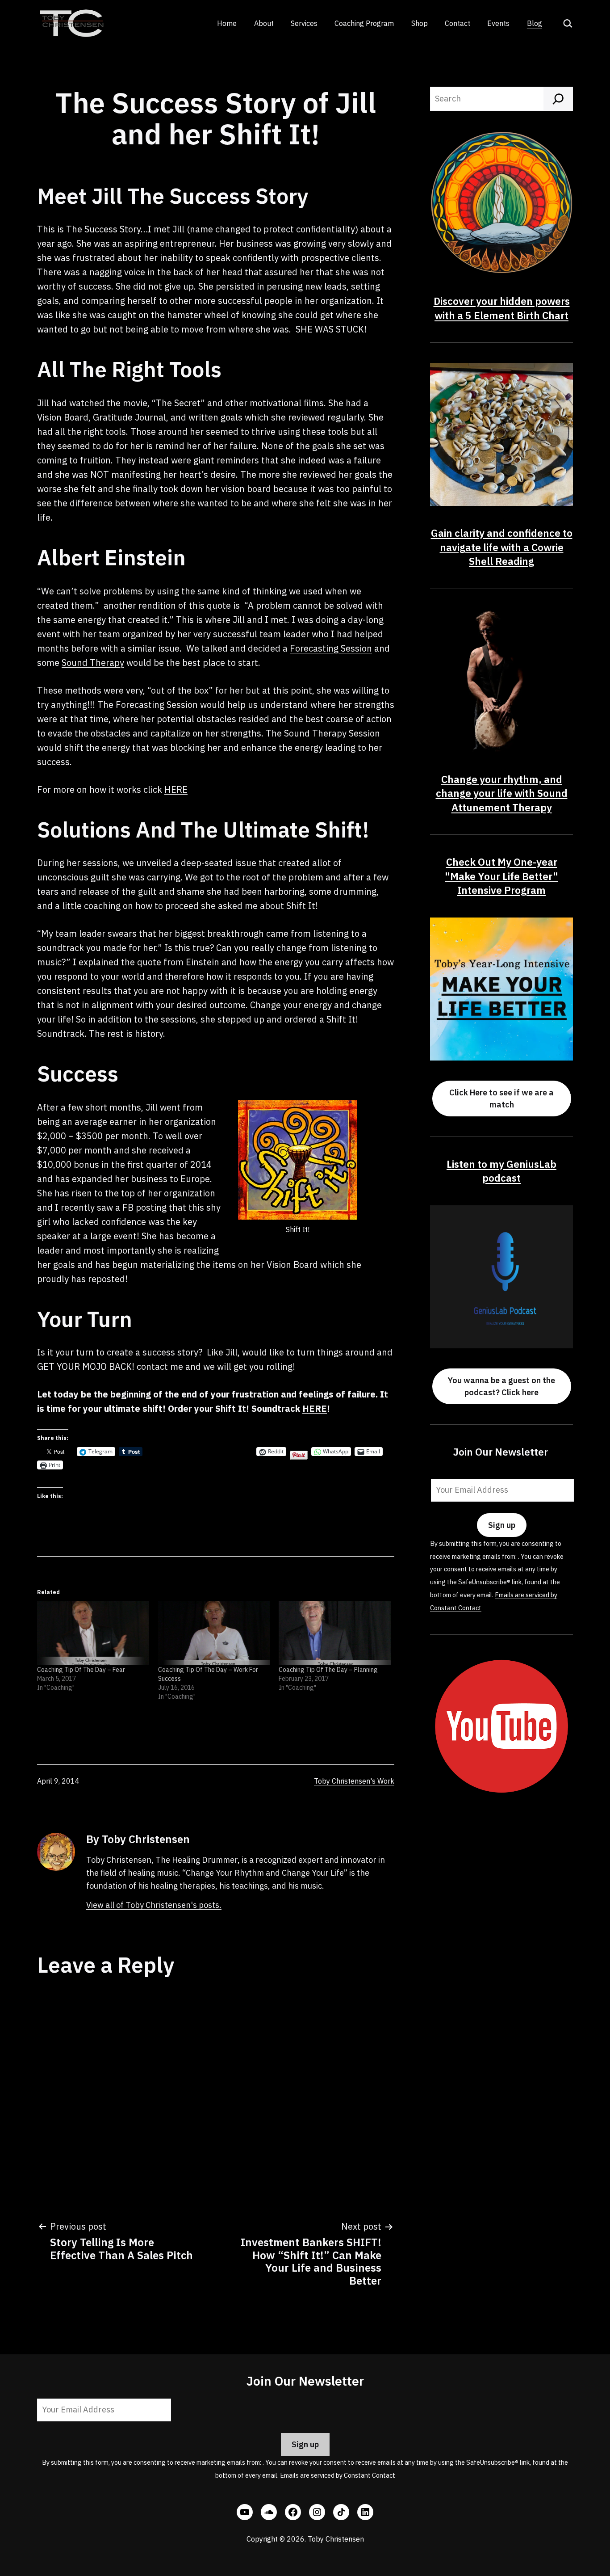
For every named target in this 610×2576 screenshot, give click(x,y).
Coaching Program (364, 23)
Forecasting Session (331, 648)
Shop (420, 23)
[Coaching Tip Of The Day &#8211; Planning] (335, 1633)
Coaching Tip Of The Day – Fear (81, 1670)
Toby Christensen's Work (354, 1781)
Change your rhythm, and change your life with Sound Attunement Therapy (502, 793)
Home (227, 23)
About (264, 23)
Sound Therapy (93, 663)
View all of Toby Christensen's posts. (154, 1905)
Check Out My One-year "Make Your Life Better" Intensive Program (501, 876)
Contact (457, 23)
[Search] (558, 99)
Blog (535, 23)
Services (304, 23)
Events (498, 23)
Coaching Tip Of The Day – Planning (328, 1670)
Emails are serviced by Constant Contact (338, 2475)
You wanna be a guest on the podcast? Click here (501, 1386)
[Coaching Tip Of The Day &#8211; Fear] (93, 1633)
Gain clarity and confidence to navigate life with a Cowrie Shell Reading (502, 547)
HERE (176, 789)
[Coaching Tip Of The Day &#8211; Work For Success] (214, 1633)
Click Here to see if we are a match (501, 1099)
